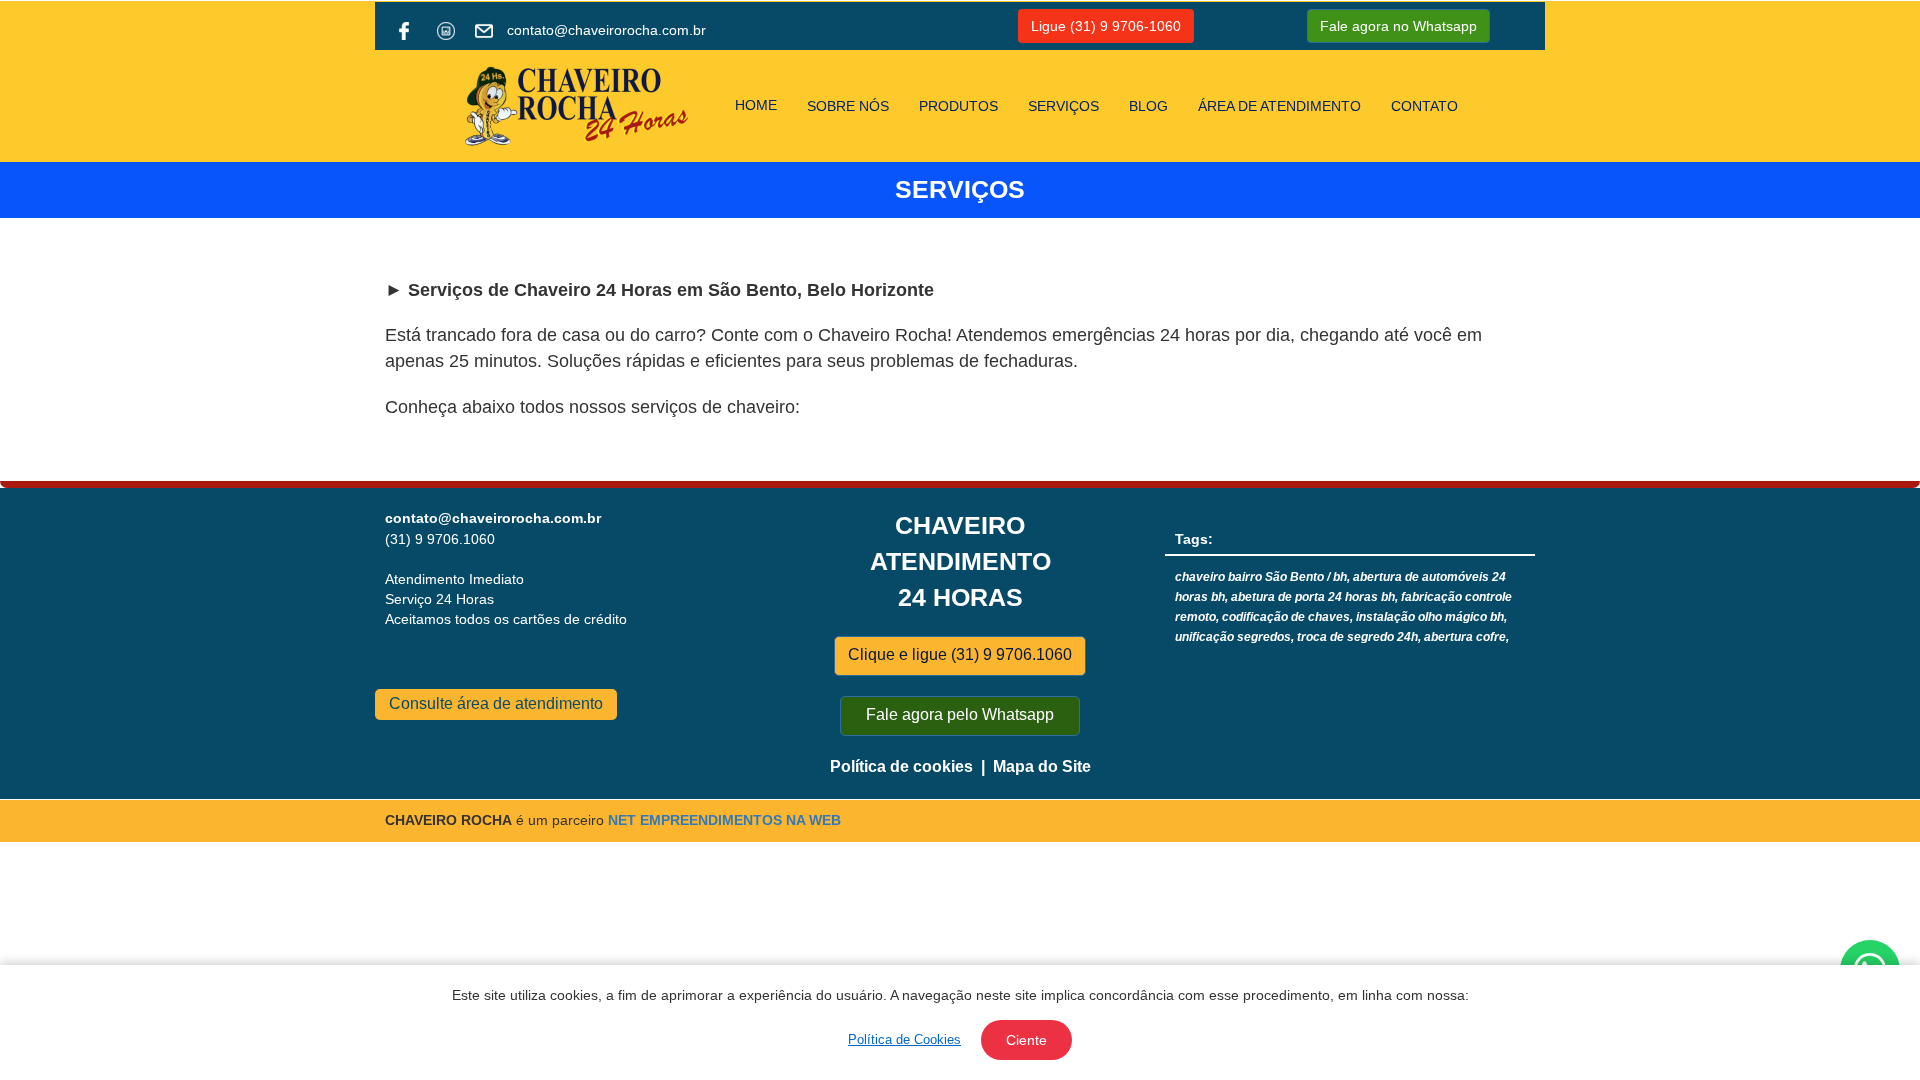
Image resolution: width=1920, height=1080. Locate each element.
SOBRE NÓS (848, 106)
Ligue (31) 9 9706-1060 (1106, 26)
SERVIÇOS (1063, 106)
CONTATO (1424, 106)
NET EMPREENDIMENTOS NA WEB (724, 820)
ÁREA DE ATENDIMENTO (1279, 106)
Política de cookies (901, 766)
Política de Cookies (904, 1039)
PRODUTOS (958, 106)
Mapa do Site (1042, 766)
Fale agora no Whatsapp (1398, 26)
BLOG (1148, 106)
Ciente (1026, 1040)
